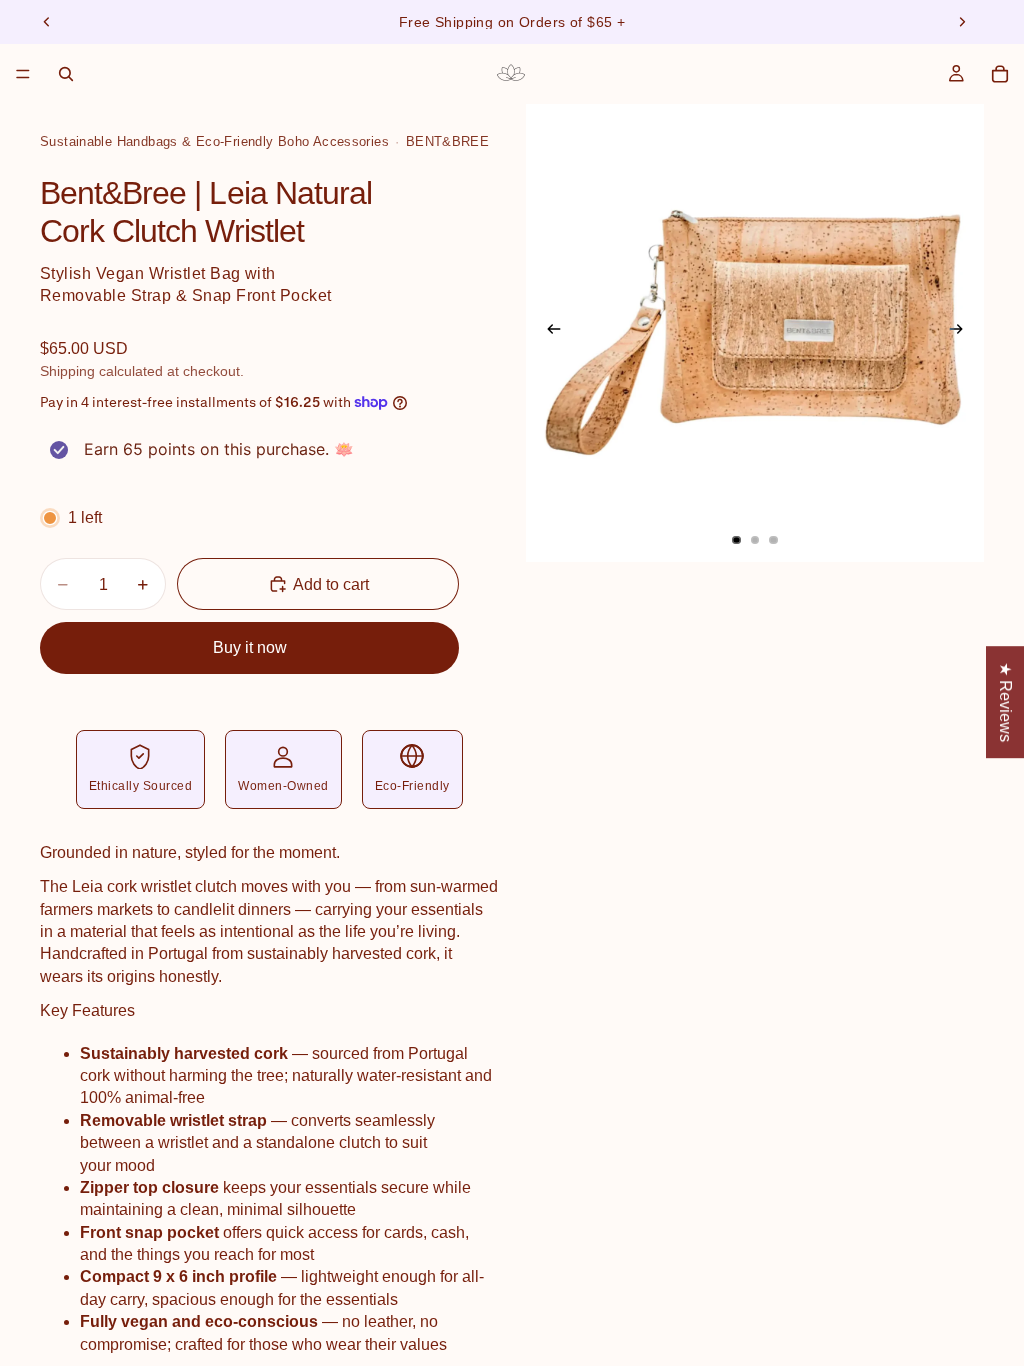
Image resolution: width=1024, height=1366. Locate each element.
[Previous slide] (47, 22)
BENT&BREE (447, 141)
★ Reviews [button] (1005, 702)
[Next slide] (962, 22)
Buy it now (250, 647)
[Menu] (23, 74)
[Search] (66, 74)
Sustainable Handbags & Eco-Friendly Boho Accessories (214, 141)
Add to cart (331, 584)
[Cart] (1000, 74)
